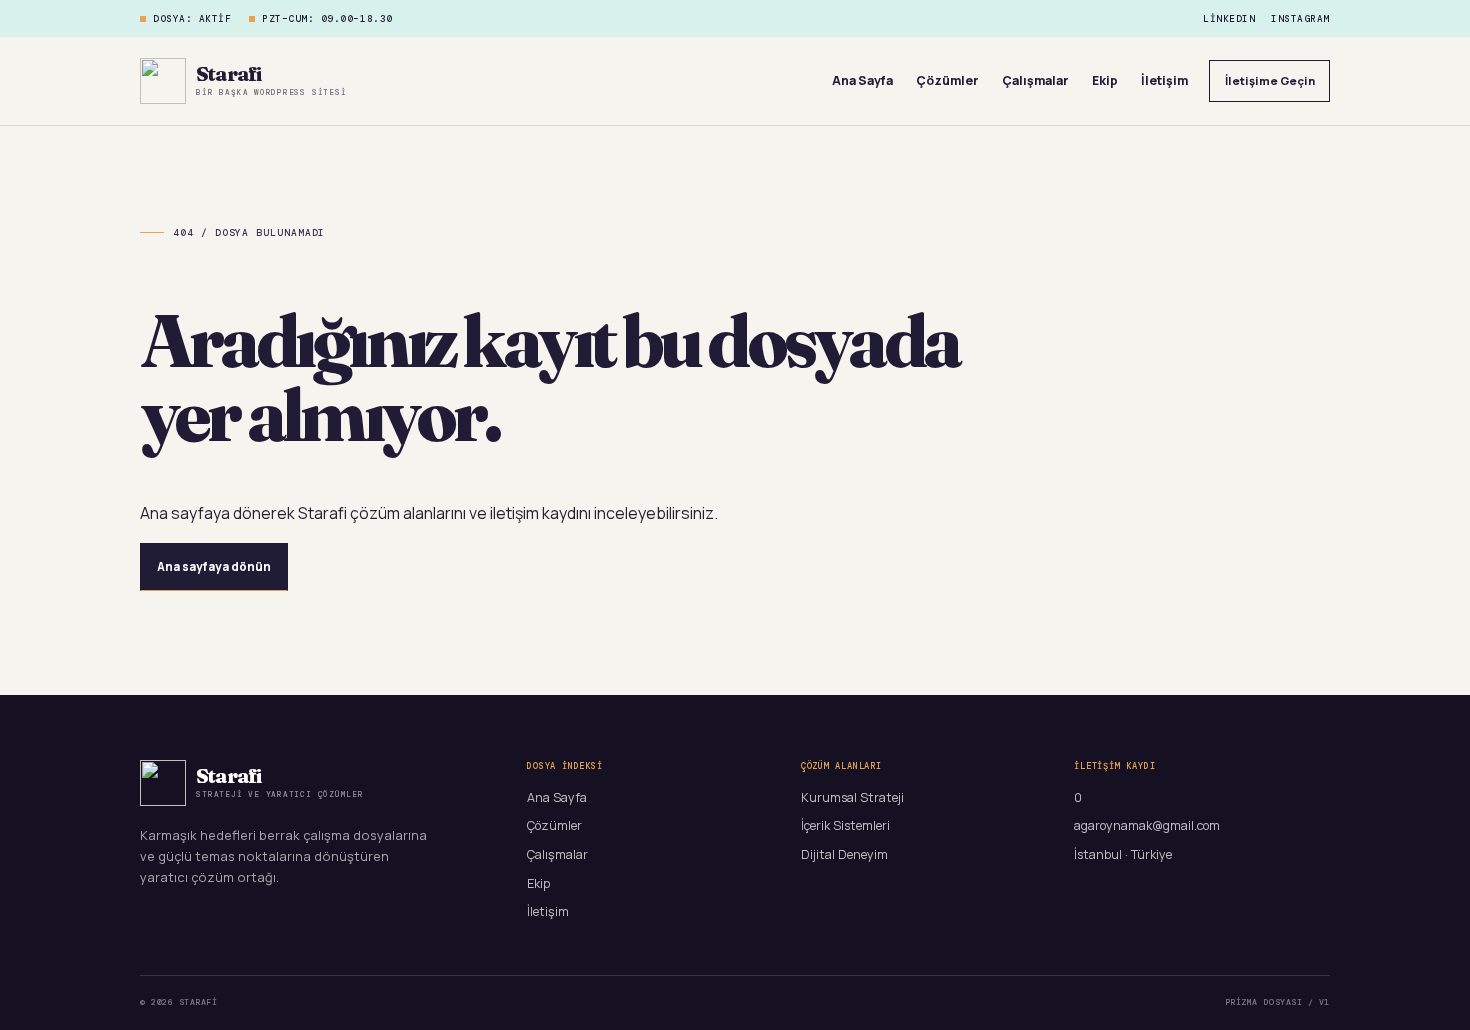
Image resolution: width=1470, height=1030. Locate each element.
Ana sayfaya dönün (214, 566)
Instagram (1300, 19)
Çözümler (947, 80)
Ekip (1105, 80)
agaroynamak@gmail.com (1147, 825)
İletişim (1164, 80)
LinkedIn (1229, 19)
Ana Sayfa (862, 80)
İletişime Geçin (1270, 80)
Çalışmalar (1035, 80)
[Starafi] (163, 81)
